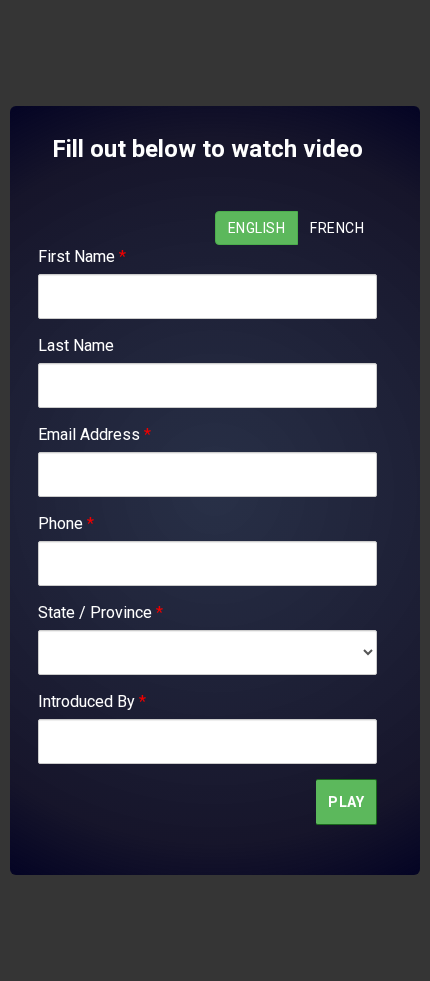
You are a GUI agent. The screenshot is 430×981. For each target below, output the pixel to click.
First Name (82, 256)
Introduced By (92, 701)
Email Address (94, 434)
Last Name (76, 345)
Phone (66, 523)
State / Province (100, 612)
